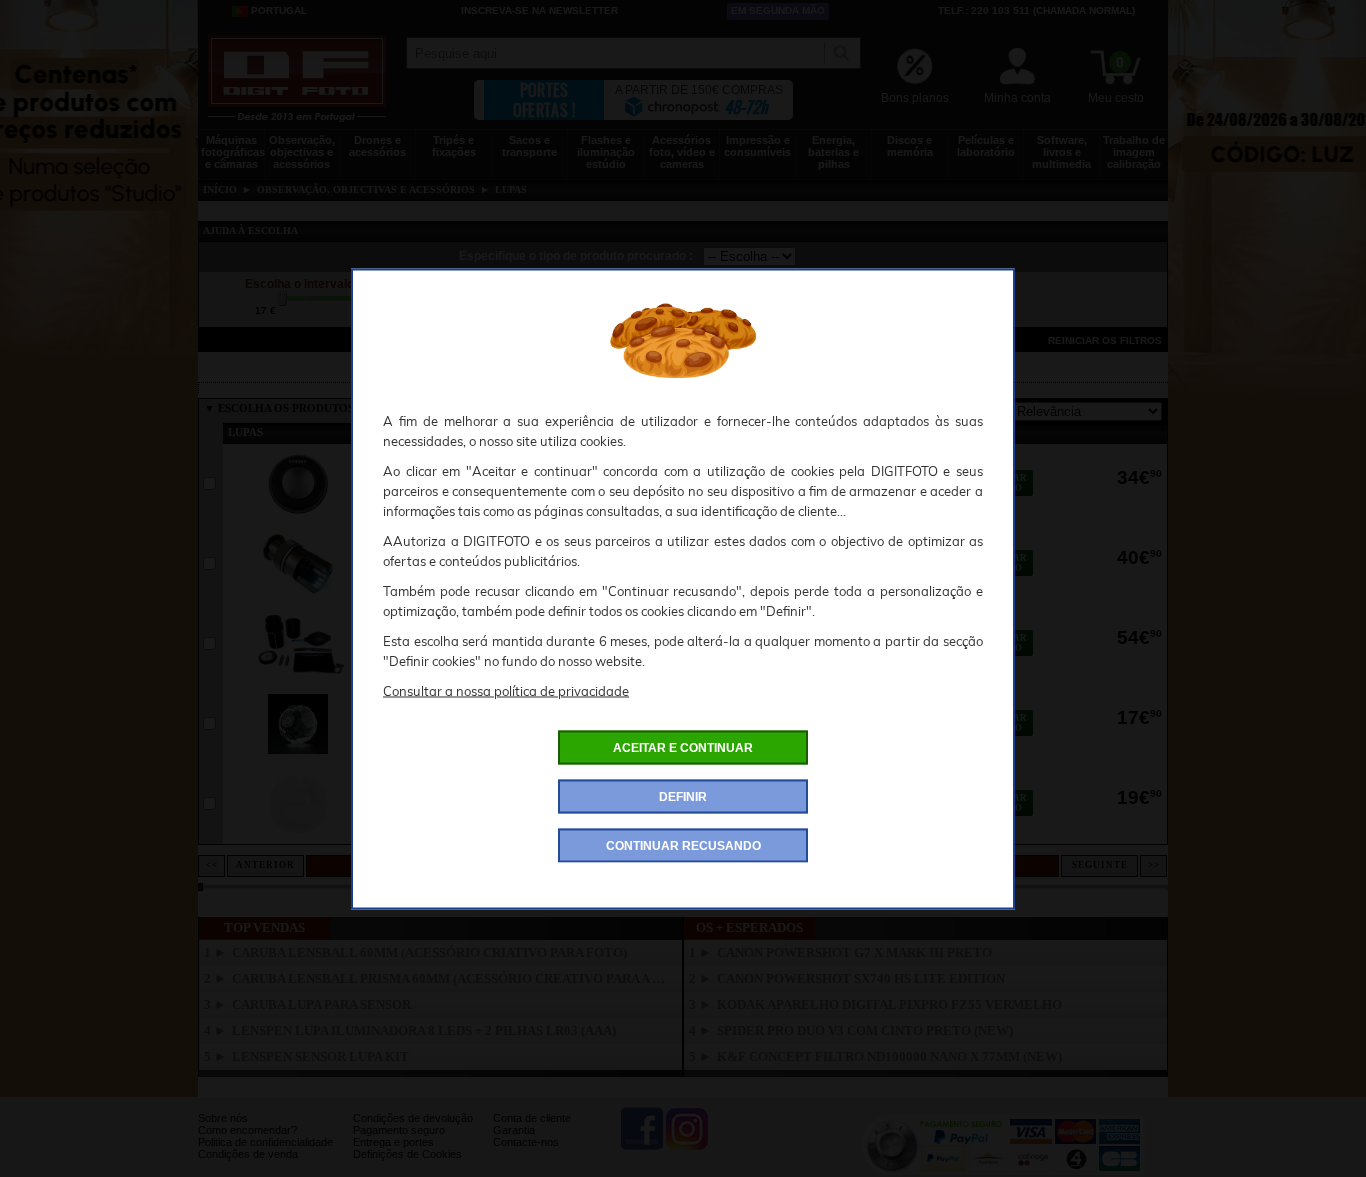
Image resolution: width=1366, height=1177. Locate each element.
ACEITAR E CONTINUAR (683, 747)
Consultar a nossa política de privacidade (506, 690)
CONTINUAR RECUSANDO (683, 845)
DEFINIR (683, 796)
